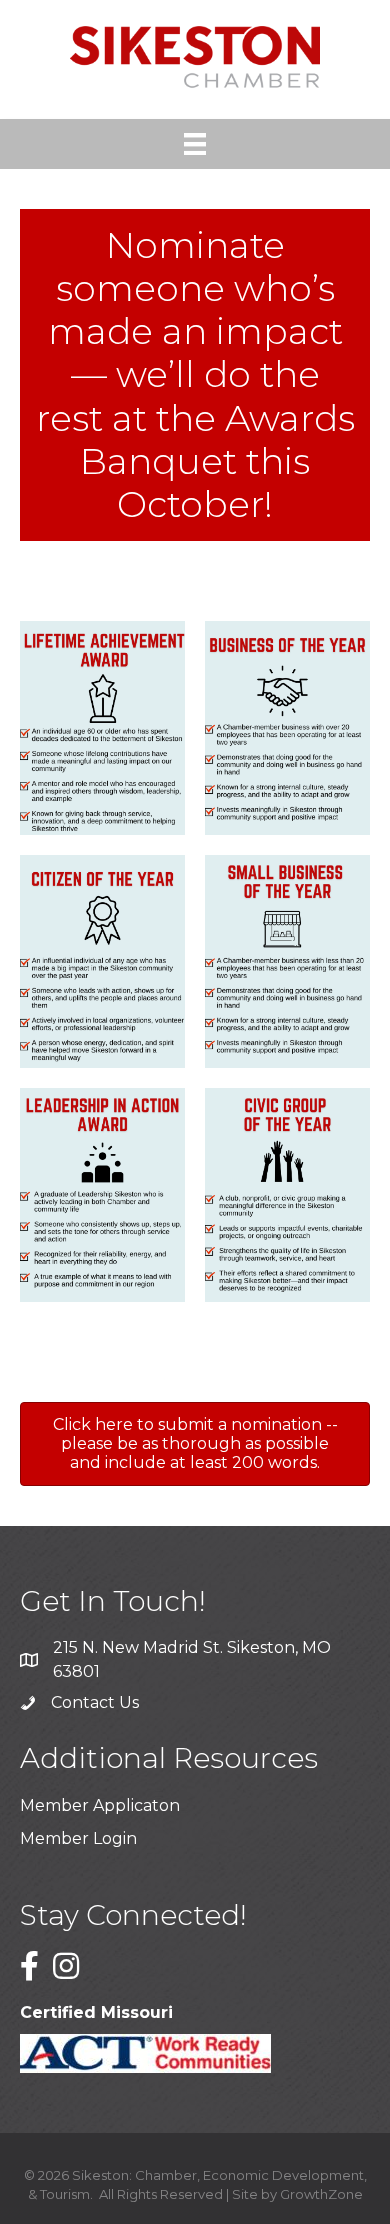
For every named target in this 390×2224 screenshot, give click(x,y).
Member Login (78, 1838)
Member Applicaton (100, 1805)
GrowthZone (321, 2194)
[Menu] (195, 144)
